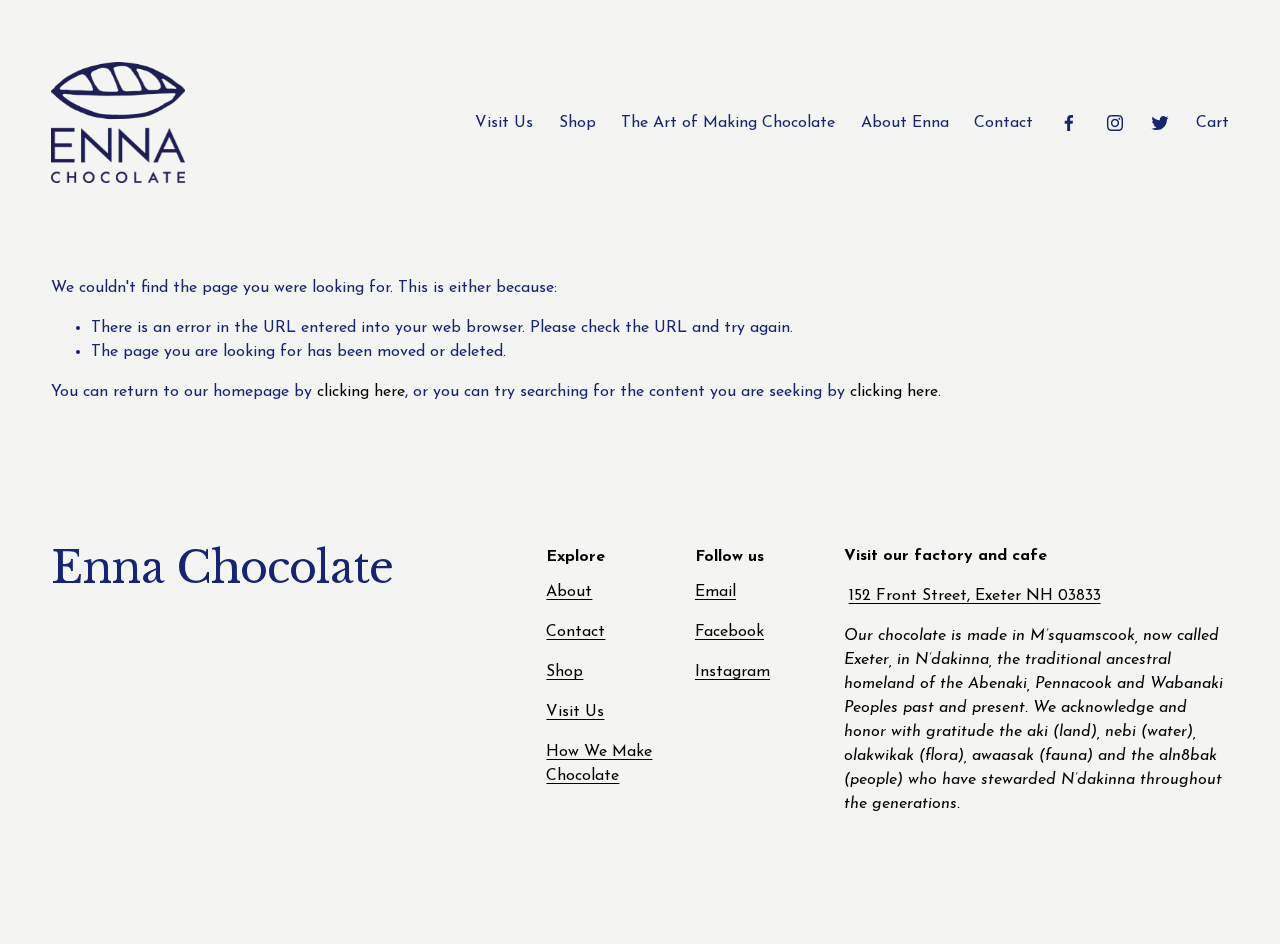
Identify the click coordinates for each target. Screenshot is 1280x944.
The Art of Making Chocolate (728, 123)
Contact (1003, 123)
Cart (1212, 123)
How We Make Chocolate (599, 764)
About (569, 592)
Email (715, 592)
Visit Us (504, 123)
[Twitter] (1160, 123)
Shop (577, 123)
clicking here (361, 392)
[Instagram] (1115, 123)
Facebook (729, 632)
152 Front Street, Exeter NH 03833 (975, 596)
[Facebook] (1069, 123)
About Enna (905, 123)
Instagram (732, 672)
